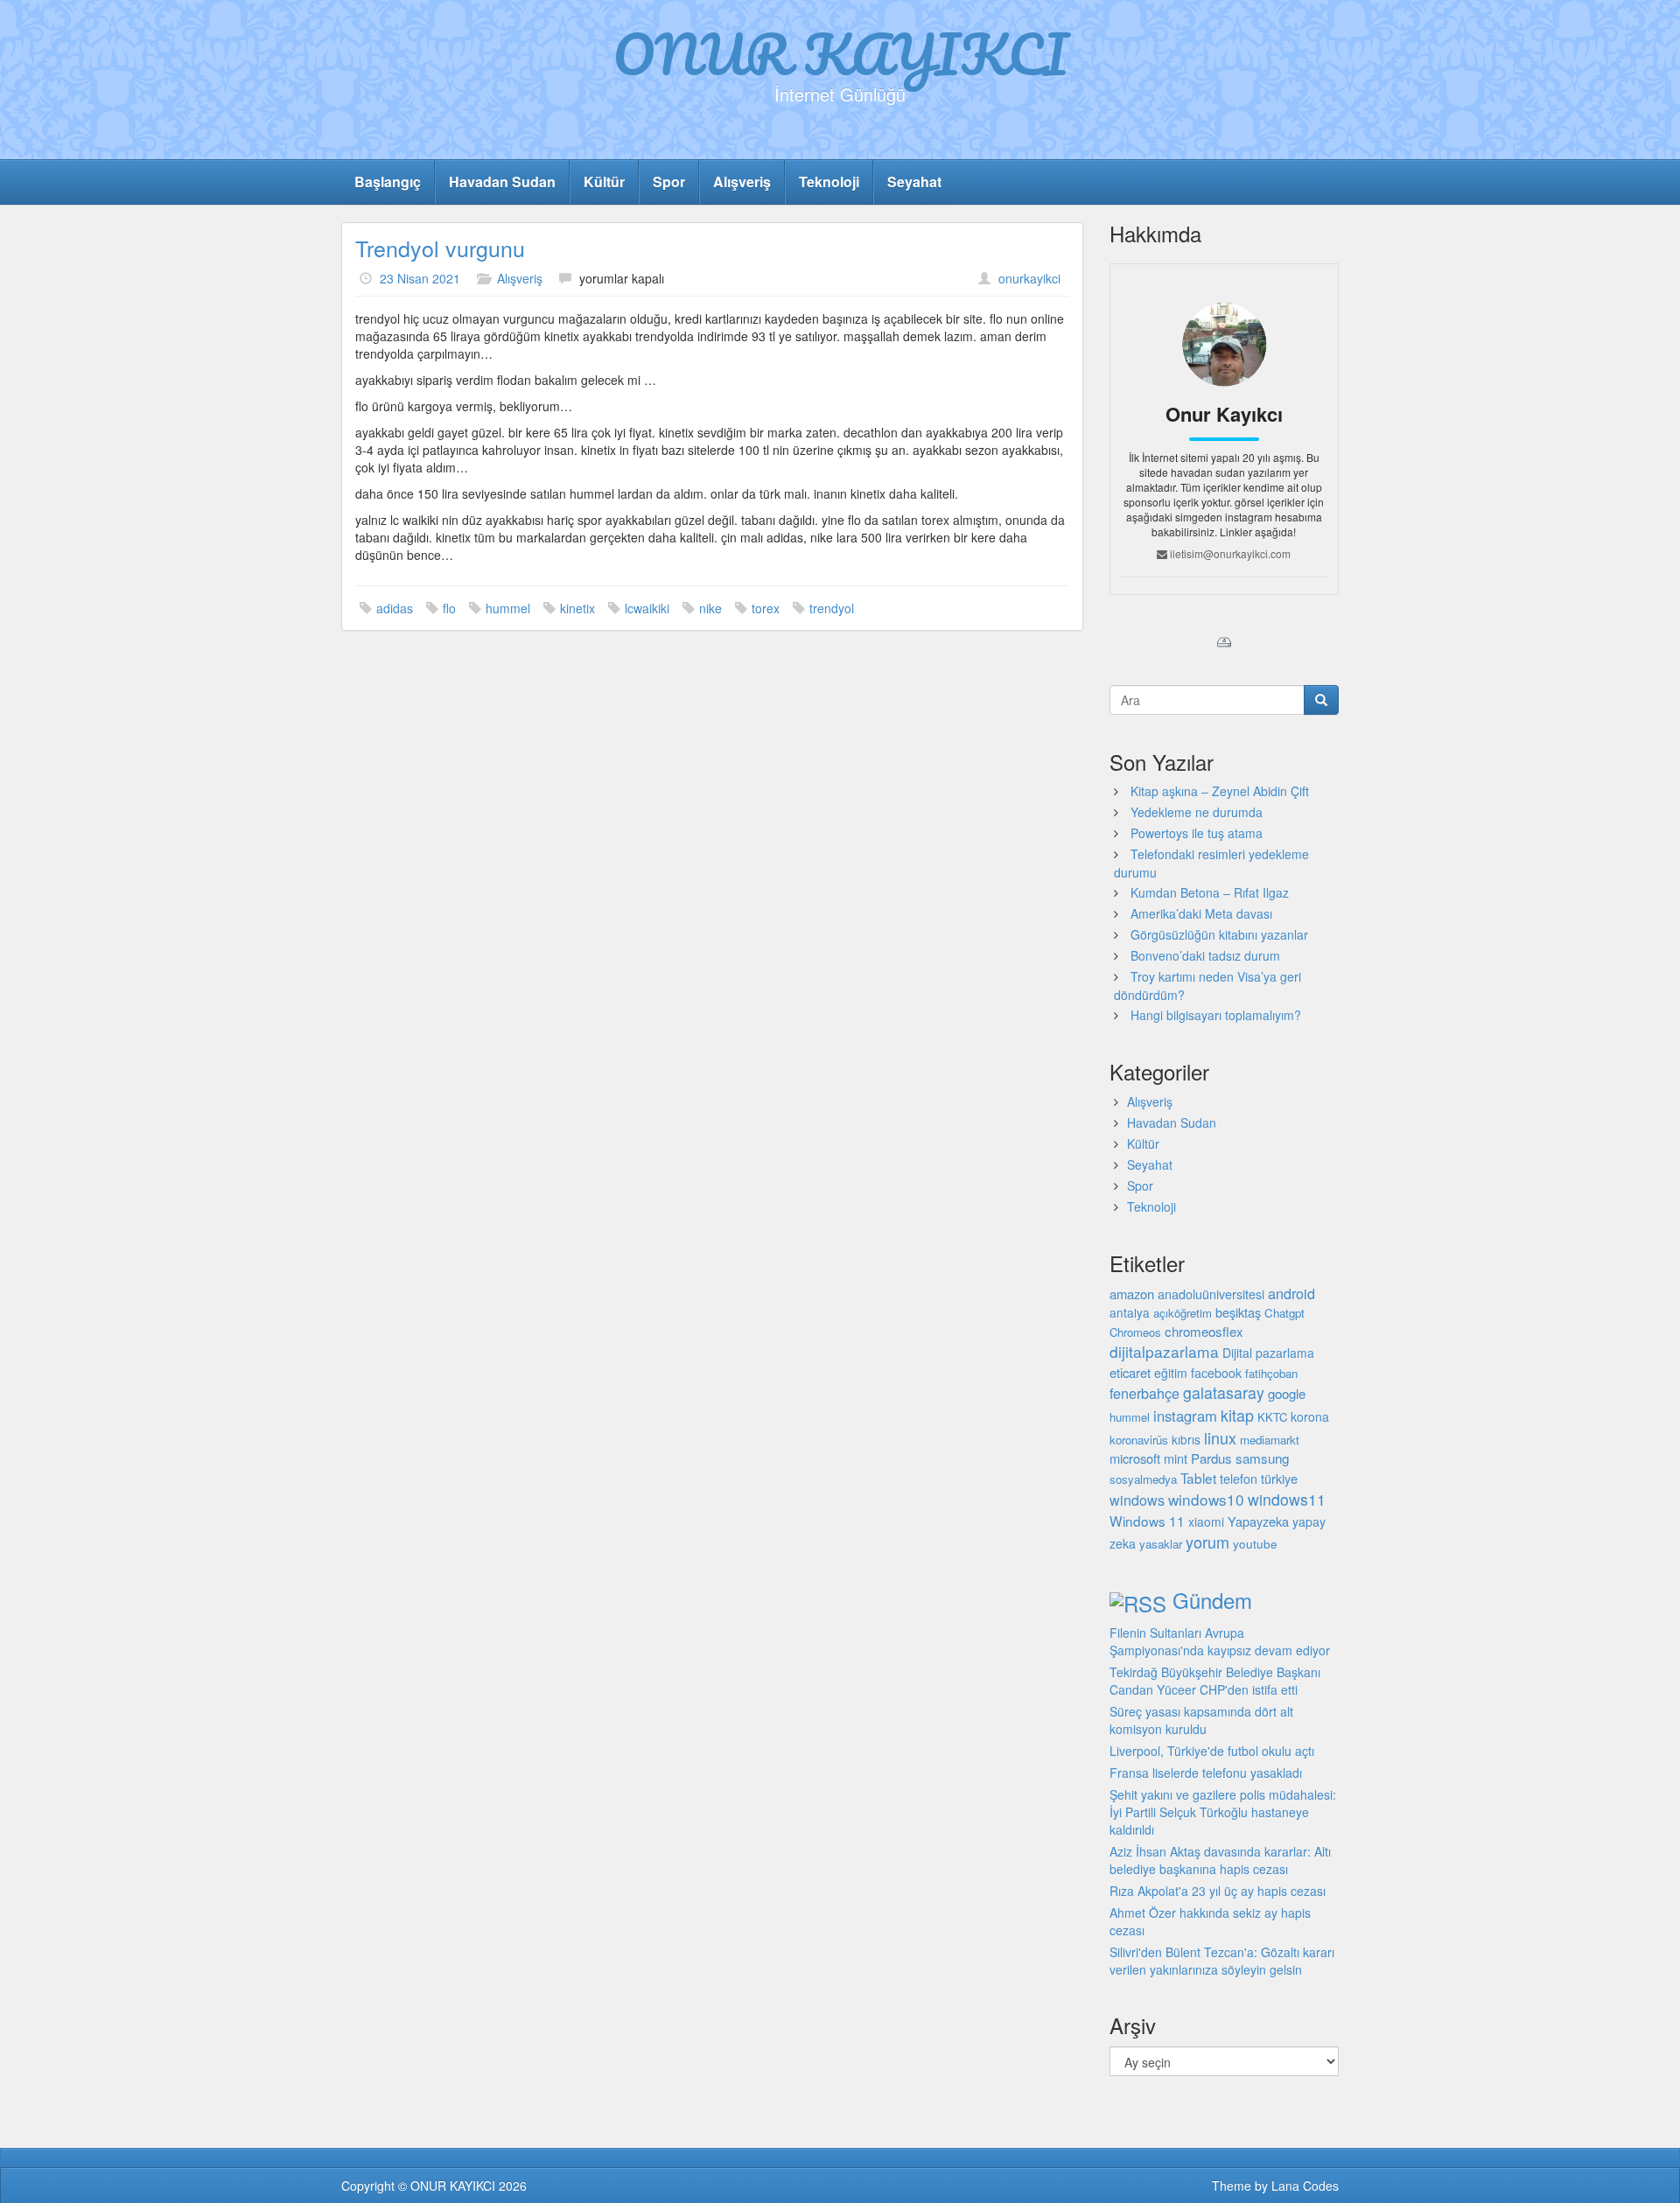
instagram (1185, 1416)
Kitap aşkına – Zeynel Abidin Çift (1220, 791)
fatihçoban (1271, 1373)
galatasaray (1224, 1392)
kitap (1237, 1415)
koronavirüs (1139, 1440)
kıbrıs (1186, 1439)
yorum (1207, 1542)
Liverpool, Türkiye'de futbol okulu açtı (1212, 1751)
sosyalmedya (1143, 1479)
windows (1137, 1500)
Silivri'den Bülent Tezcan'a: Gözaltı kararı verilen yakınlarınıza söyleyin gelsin (1222, 1961)
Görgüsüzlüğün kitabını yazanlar (1219, 934)
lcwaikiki (647, 608)
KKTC (1272, 1417)
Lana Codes (1305, 2186)
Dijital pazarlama (1268, 1353)
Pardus (1211, 1458)
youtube (1255, 1543)
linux (1220, 1437)
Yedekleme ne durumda (1197, 812)
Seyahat (914, 182)
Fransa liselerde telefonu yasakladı (1206, 1773)
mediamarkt (1270, 1440)
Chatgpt (1284, 1313)
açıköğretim (1183, 1313)
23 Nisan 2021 (420, 278)
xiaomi (1206, 1521)
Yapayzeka (1258, 1521)
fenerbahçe (1144, 1393)
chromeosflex (1204, 1331)
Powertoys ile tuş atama (1197, 833)
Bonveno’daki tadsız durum (1205, 955)
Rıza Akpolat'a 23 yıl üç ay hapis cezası (1218, 1891)
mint (1176, 1458)
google (1287, 1393)
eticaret (1130, 1372)
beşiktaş (1238, 1312)
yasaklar (1161, 1544)
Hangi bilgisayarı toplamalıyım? (1216, 1015)
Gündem (1212, 1600)
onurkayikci (1029, 278)
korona (1310, 1416)
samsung (1262, 1458)
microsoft (1135, 1458)
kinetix (577, 608)
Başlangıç (388, 182)
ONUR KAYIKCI (840, 53)
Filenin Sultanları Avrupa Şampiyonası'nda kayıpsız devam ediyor (1220, 1641)
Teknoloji (829, 182)
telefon (1239, 1479)
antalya (1130, 1312)
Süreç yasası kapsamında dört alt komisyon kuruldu (1201, 1720)
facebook (1216, 1373)
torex (766, 608)
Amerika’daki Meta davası (1201, 913)
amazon (1132, 1294)
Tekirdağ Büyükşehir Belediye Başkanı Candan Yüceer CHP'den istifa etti (1215, 1681)
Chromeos (1135, 1332)
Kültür (604, 182)
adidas (395, 608)
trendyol (832, 608)
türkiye (1279, 1478)
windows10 (1206, 1499)
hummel (508, 608)
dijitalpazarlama (1164, 1351)
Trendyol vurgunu (440, 248)
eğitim (1171, 1373)
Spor (669, 182)
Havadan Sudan (502, 182)
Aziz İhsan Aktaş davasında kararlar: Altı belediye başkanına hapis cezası (1220, 1860)
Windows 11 (1147, 1521)
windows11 (1287, 1499)
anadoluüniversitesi (1211, 1294)
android (1291, 1293)
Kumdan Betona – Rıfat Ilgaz (1210, 892)
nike (710, 608)
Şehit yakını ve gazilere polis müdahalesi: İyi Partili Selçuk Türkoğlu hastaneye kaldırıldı (1223, 1812)
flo (449, 608)
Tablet (1198, 1478)
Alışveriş (742, 182)
